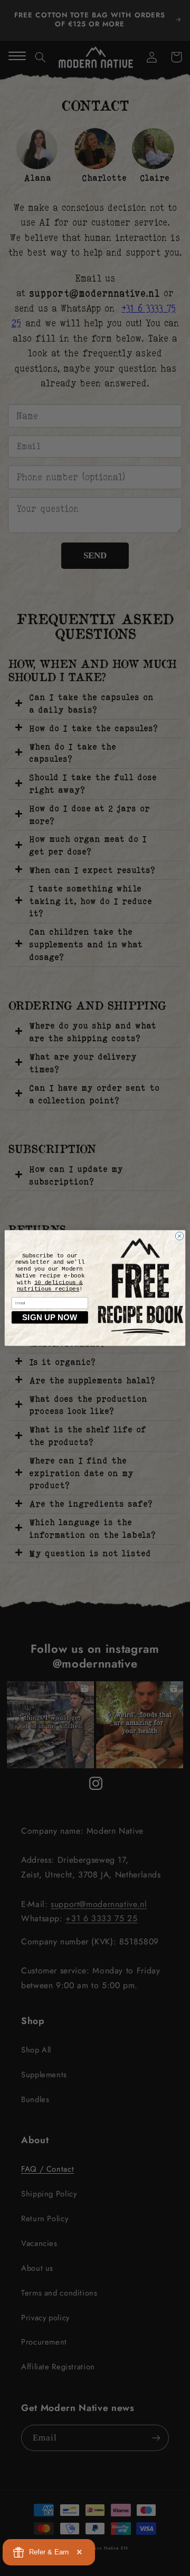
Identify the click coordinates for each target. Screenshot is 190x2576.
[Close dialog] (179, 1236)
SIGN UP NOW (50, 1317)
